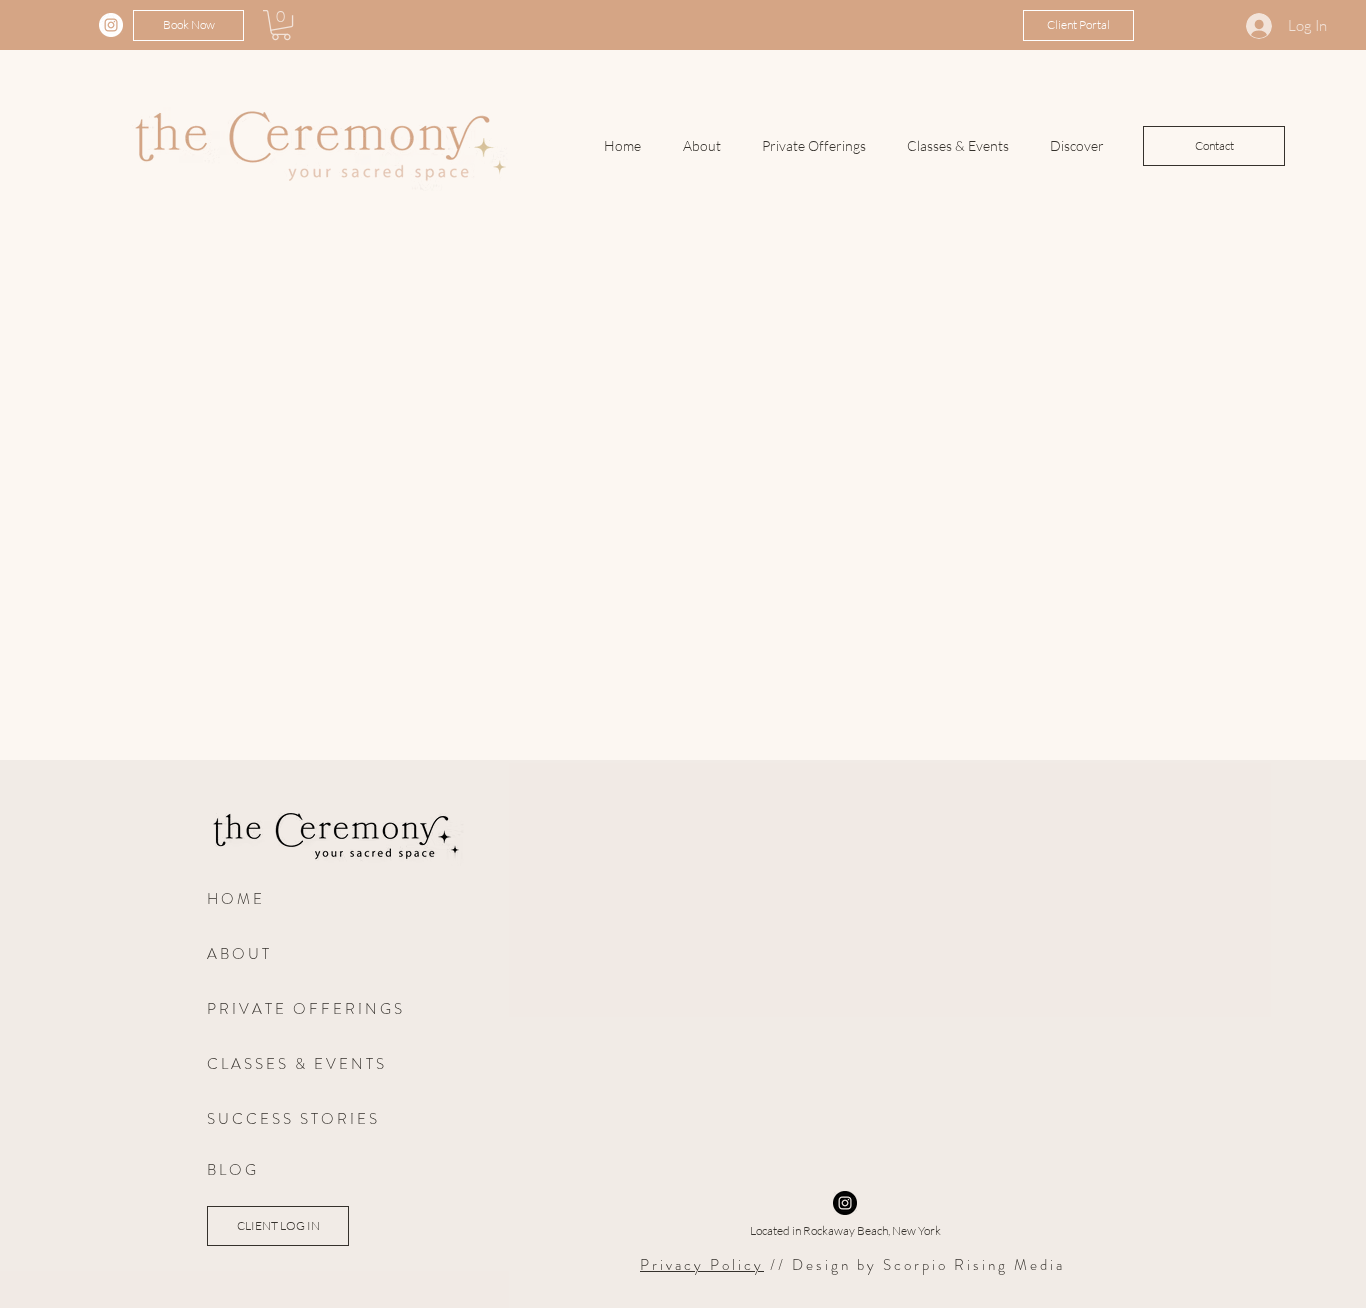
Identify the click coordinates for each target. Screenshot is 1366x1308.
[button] (281, 25)
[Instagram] (111, 25)
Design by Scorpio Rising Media (928, 1265)
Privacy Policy (702, 1265)
